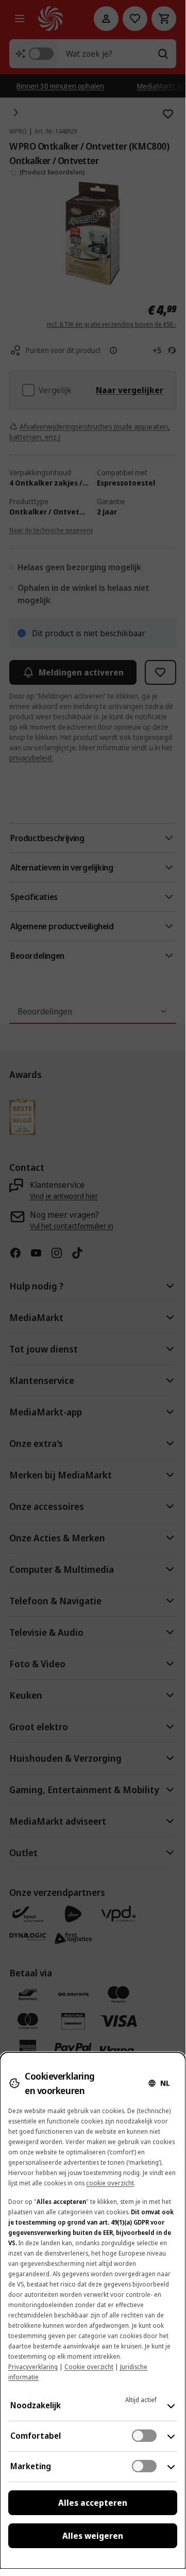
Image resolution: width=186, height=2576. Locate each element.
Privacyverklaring (33, 2367)
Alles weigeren (93, 2536)
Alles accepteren (93, 2503)
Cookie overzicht (89, 2367)
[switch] (144, 2436)
